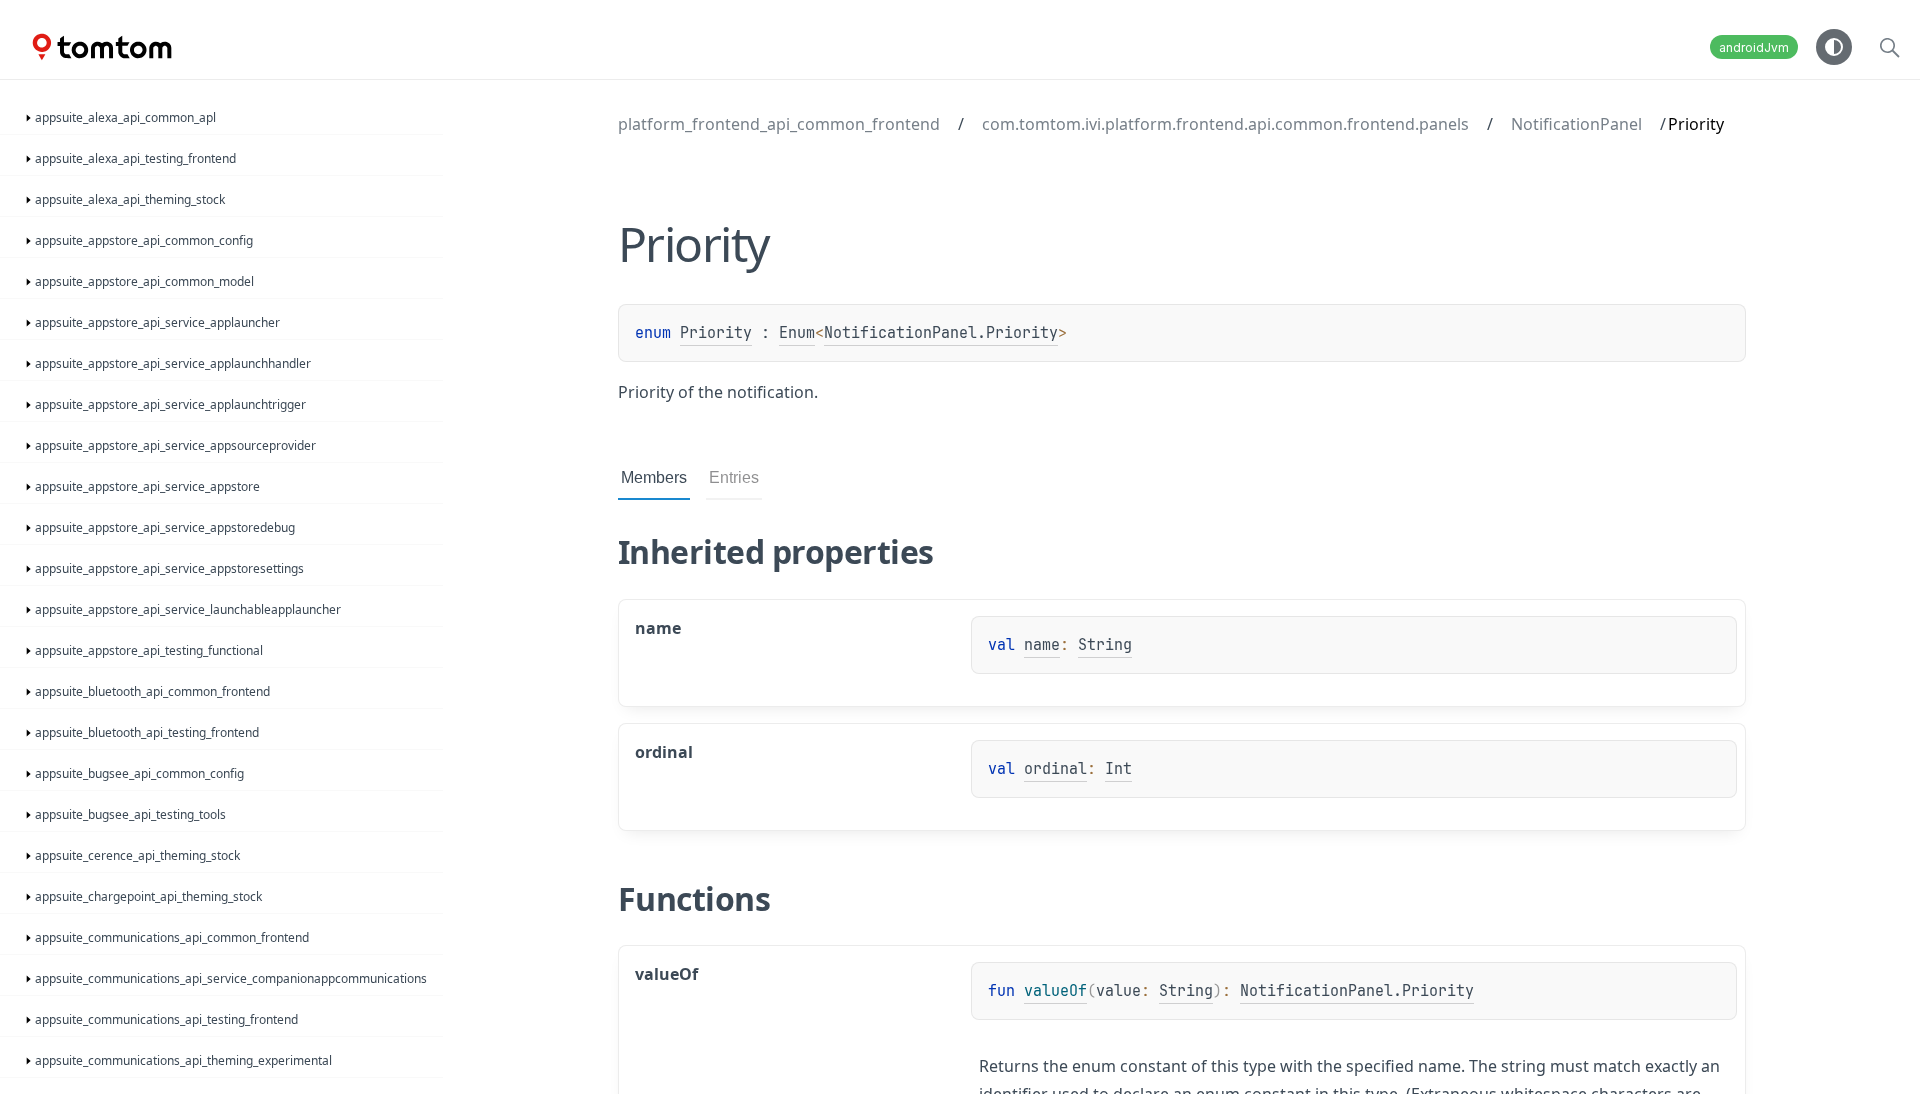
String (1105, 645)
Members (654, 477)
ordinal (1055, 769)
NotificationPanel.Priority (941, 333)
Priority (716, 333)
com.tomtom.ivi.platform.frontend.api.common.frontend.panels (1225, 124)
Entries (734, 477)
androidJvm (1754, 47)
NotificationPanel (1576, 124)
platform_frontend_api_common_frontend (779, 124)
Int (1118, 769)
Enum (797, 333)
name (1042, 645)
